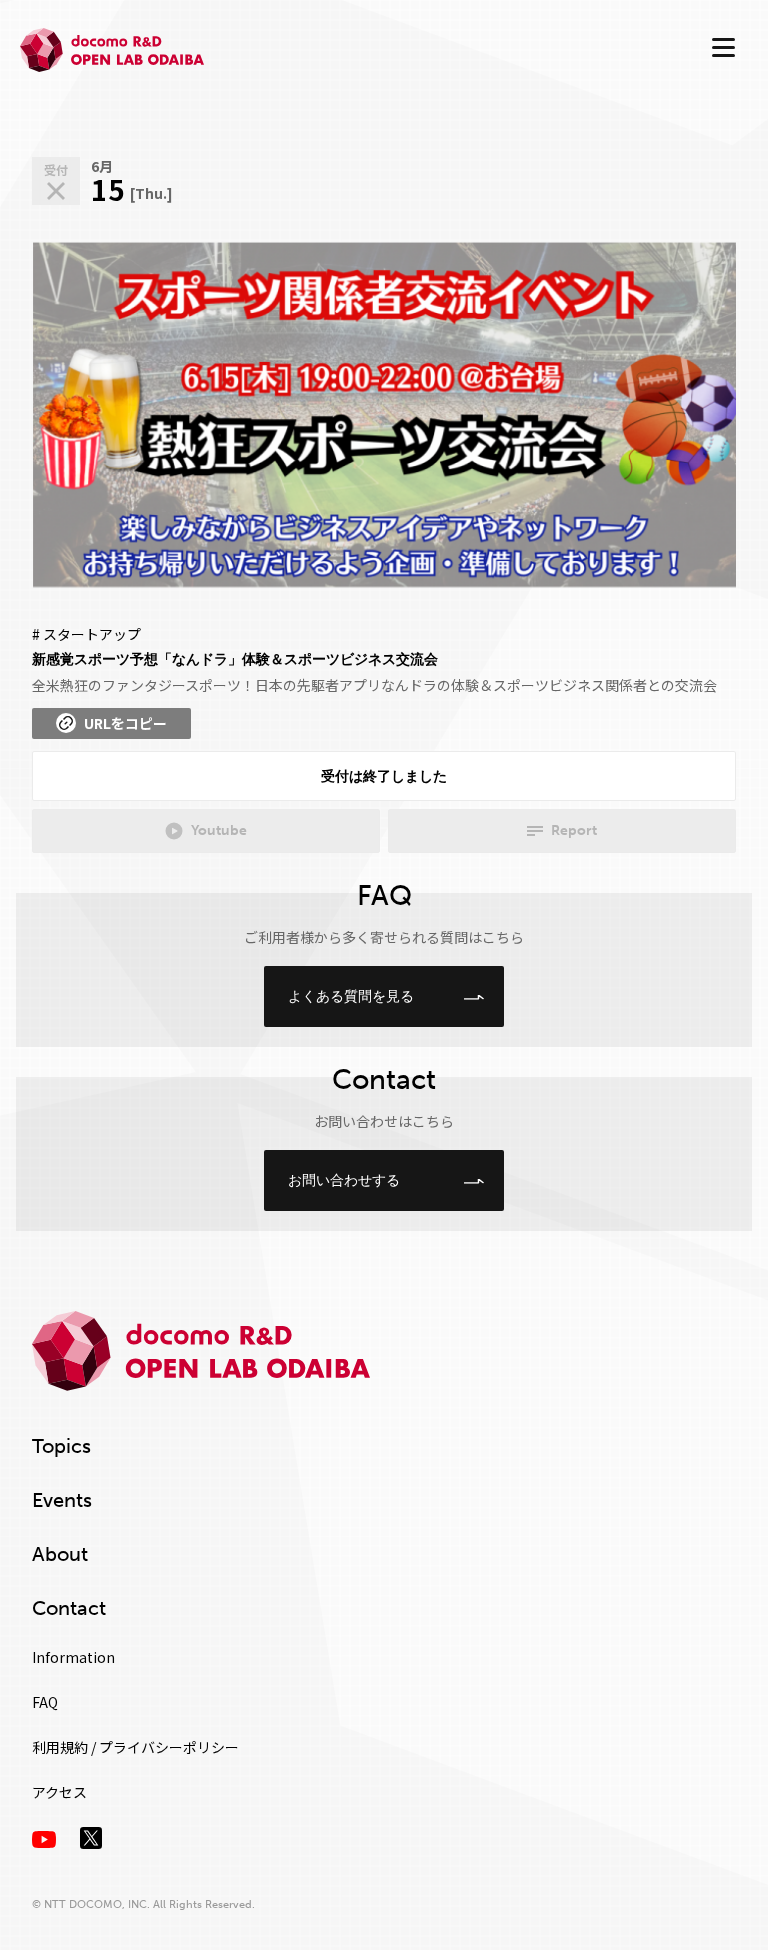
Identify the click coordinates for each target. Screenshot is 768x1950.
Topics (61, 1446)
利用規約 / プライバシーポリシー (135, 1747)
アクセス (59, 1792)
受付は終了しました (384, 776)
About (60, 1554)
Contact (69, 1608)
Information (73, 1657)
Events (62, 1500)
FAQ (45, 1702)
